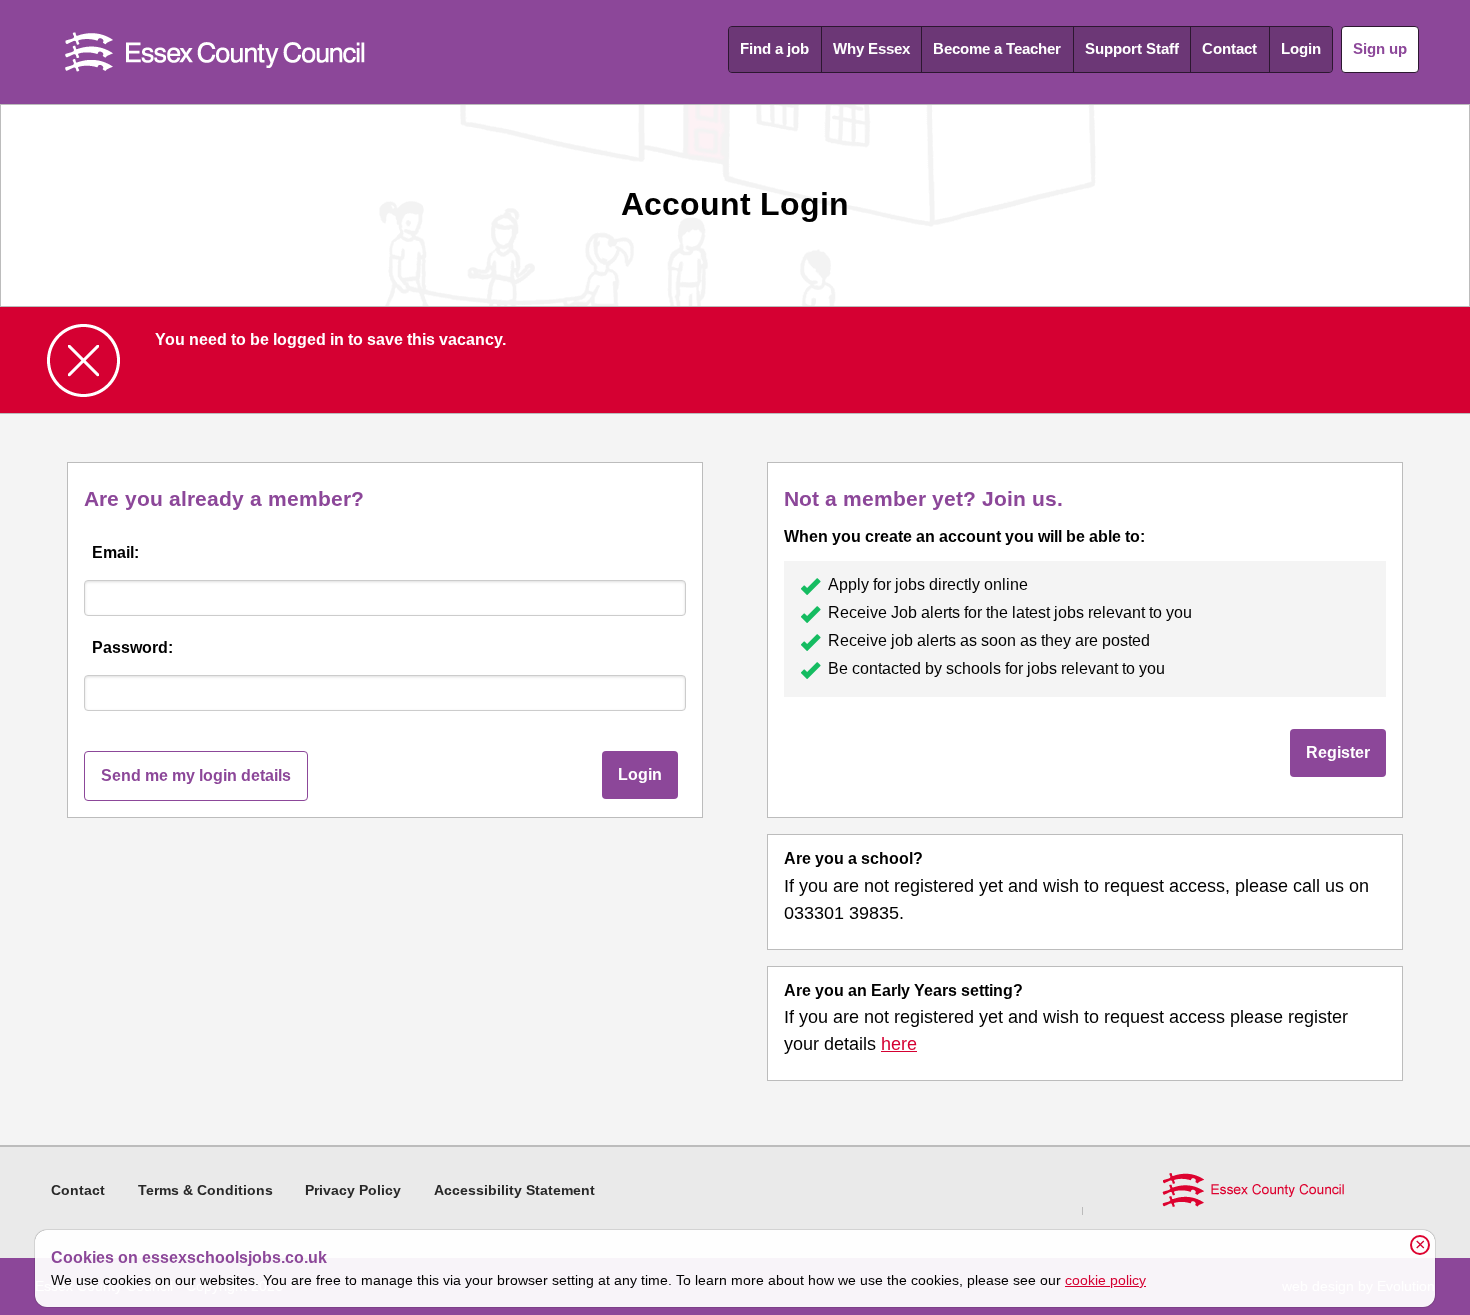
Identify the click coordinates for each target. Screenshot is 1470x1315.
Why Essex (871, 48)
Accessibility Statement (514, 1190)
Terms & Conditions (205, 1190)
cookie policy (1105, 1280)
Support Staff (1132, 48)
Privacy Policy (353, 1190)
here (899, 1044)
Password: (132, 647)
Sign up (1380, 48)
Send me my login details (196, 775)
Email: (115, 552)
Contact (1229, 48)
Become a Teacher (997, 48)
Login (1301, 48)
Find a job (774, 48)
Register (1338, 752)
